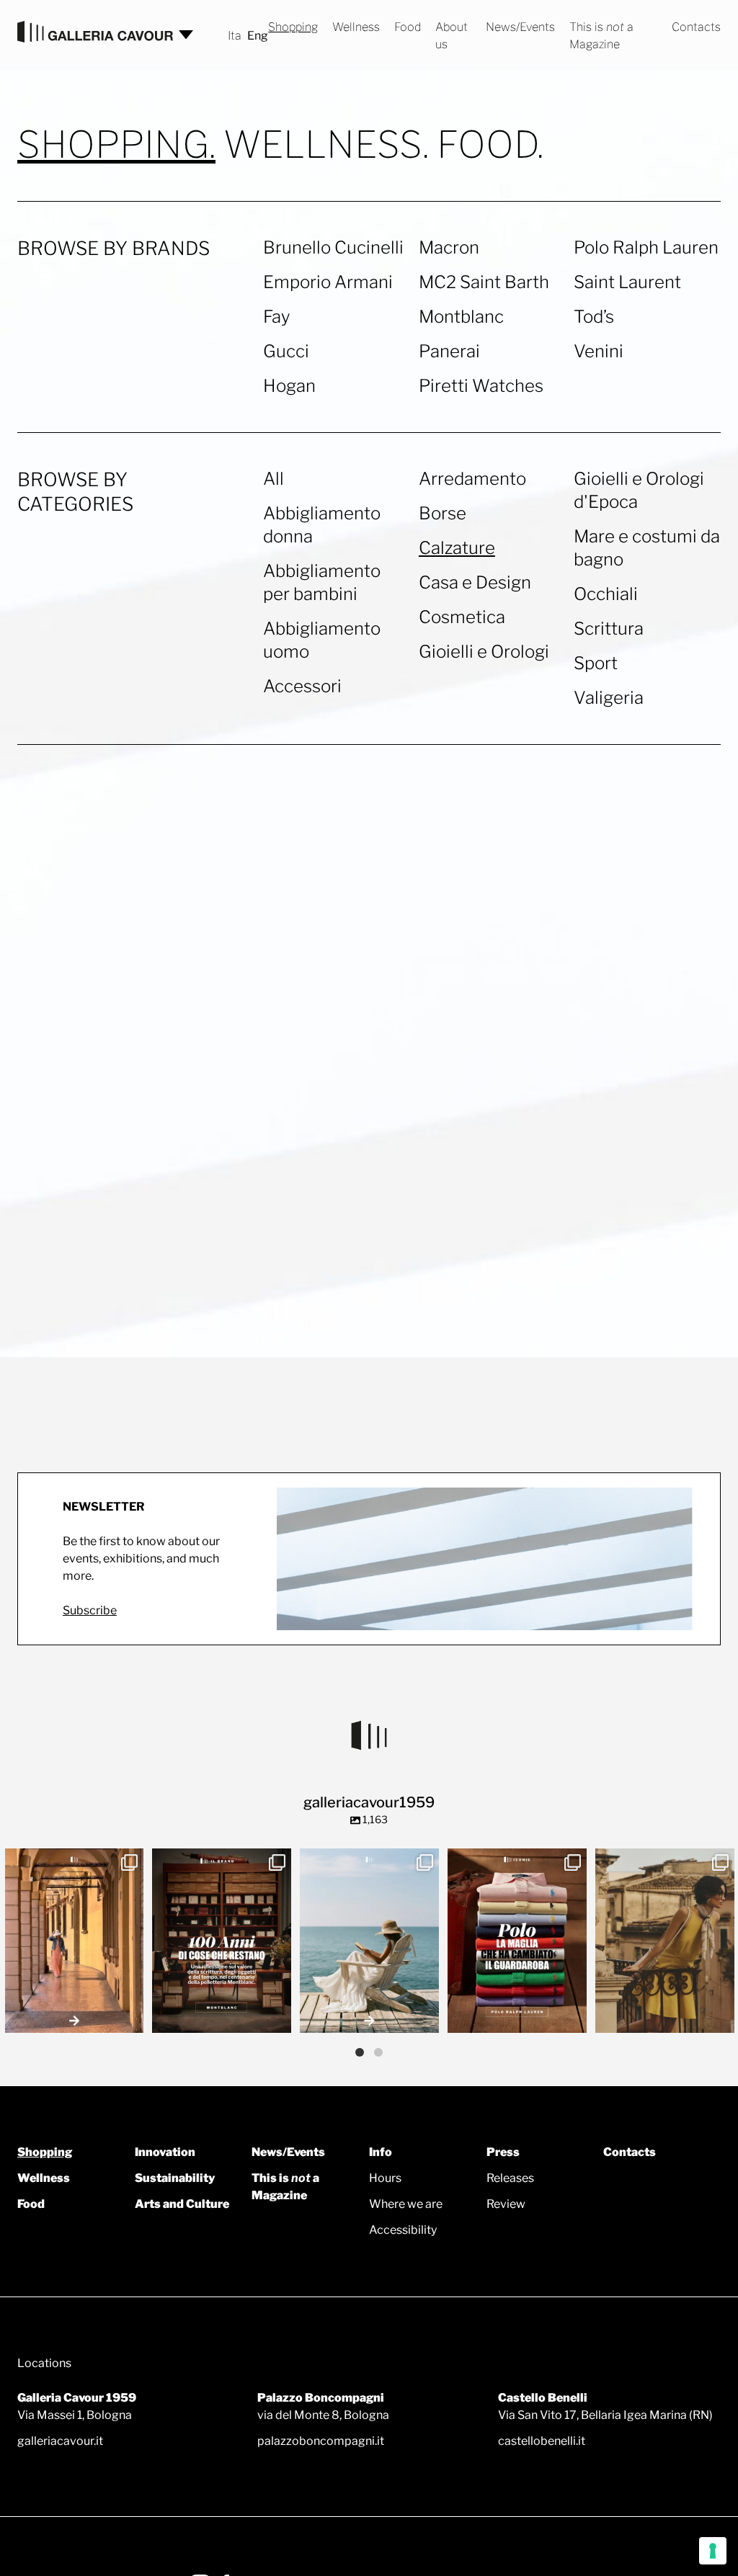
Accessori (302, 686)
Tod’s (594, 317)
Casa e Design (475, 582)
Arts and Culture (182, 2204)
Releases (510, 2178)
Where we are (406, 2204)
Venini (599, 351)
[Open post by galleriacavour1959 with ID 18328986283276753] (517, 1941)
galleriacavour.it (60, 2441)
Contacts (696, 27)
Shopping (293, 27)
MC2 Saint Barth (484, 282)
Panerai (449, 351)
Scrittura (609, 629)
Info (381, 2152)
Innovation (165, 2152)
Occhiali (606, 594)
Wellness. (326, 145)
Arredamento (472, 479)
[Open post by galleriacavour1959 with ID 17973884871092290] (222, 1941)
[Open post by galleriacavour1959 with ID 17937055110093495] (369, 1941)
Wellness (356, 27)
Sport (596, 663)
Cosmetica (462, 617)
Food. (490, 145)
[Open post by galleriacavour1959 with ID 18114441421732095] (665, 1941)
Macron (449, 247)
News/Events (520, 27)
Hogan (289, 386)
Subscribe (90, 1610)
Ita (235, 36)
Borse (443, 513)
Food (408, 27)
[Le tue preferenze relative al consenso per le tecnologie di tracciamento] (713, 2551)
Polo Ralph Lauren (646, 247)
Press (503, 2152)
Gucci (286, 351)
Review (506, 2204)
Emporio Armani (328, 282)
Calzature (457, 548)
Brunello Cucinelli (333, 247)
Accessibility (403, 2230)
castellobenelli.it (542, 2441)
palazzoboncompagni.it (321, 2441)
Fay (277, 317)
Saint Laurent (627, 282)
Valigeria (609, 698)
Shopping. (116, 145)
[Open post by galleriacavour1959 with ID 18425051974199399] (75, 1941)
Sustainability (175, 2178)
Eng (258, 36)
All (274, 479)
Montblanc (461, 317)
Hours (385, 2178)
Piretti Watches (481, 386)
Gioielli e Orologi (484, 652)
